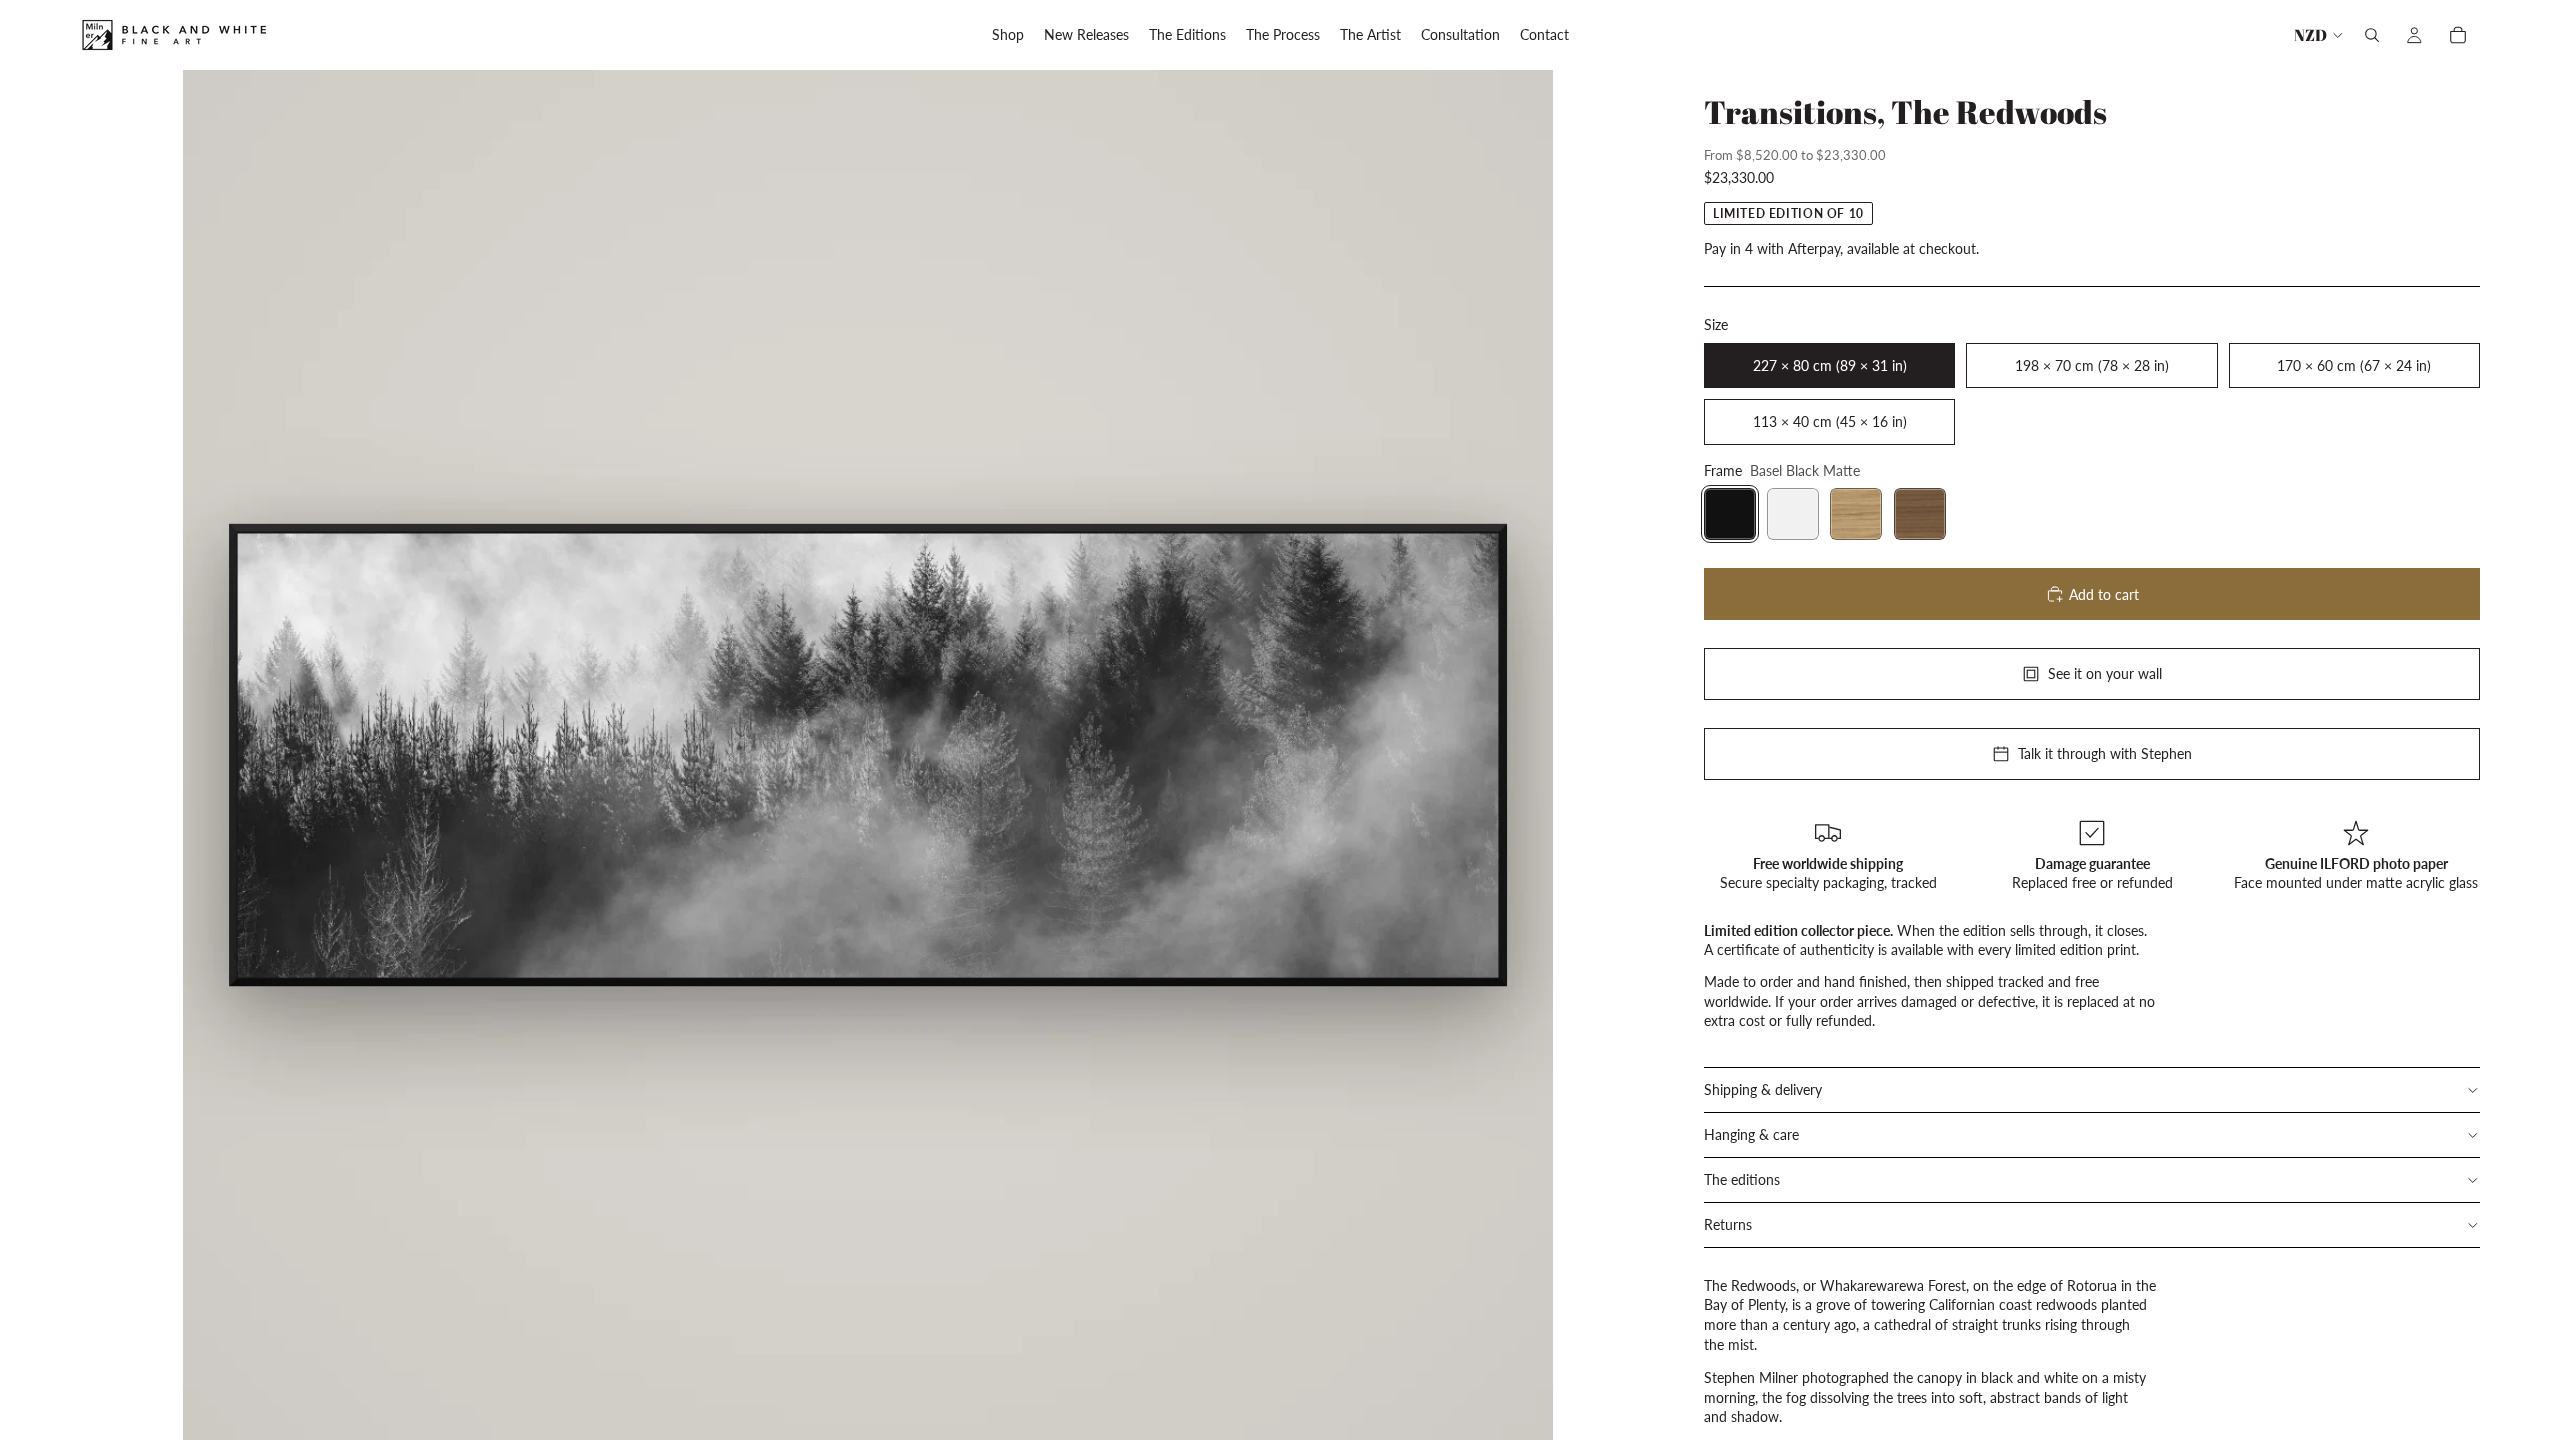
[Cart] (2458, 35)
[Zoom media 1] (868, 755)
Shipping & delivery (1763, 1089)
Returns (1728, 1224)
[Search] (2372, 35)
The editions (1742, 1179)
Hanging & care (1751, 1134)
